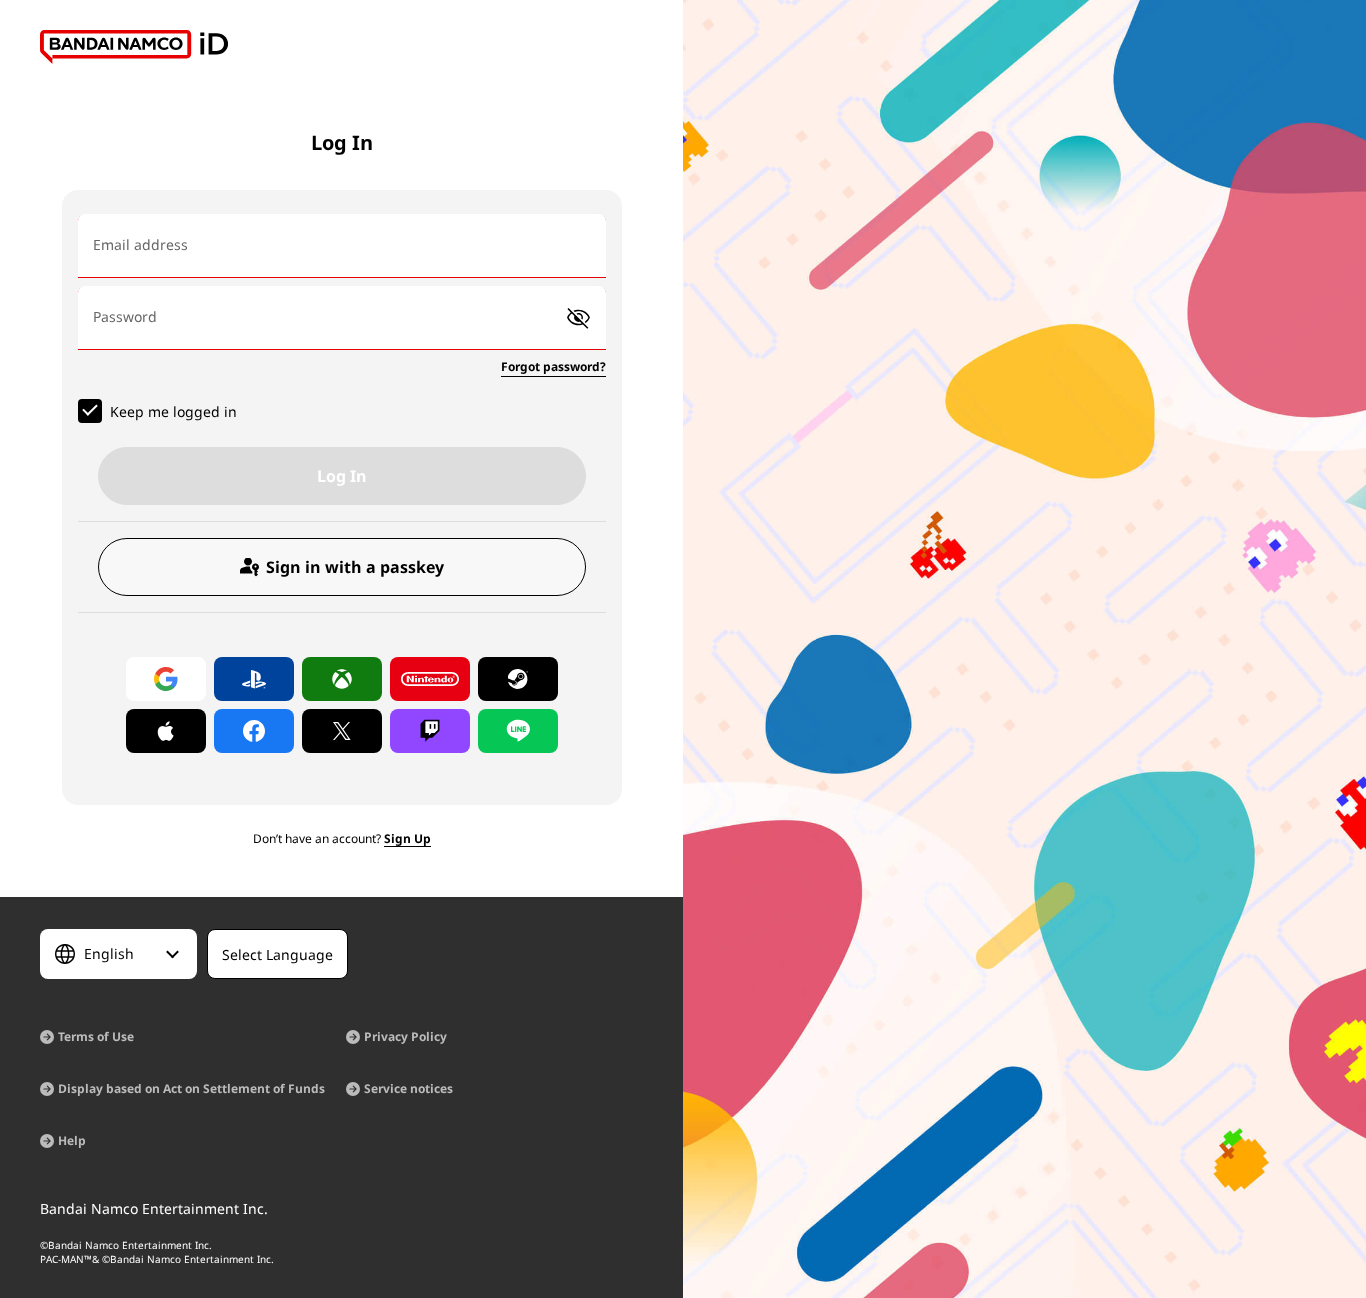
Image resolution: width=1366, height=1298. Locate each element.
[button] (578, 318)
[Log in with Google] (166, 679)
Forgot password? (553, 366)
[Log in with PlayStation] (254, 679)
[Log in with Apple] (166, 731)
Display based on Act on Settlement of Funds (191, 1088)
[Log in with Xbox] (342, 679)
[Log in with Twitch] (430, 731)
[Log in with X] (342, 731)
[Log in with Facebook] (254, 731)
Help (72, 1140)
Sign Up (407, 838)
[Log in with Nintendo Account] (430, 679)
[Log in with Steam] (518, 679)
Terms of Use (96, 1036)
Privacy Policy (405, 1036)
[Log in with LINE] (518, 731)
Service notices (408, 1088)
